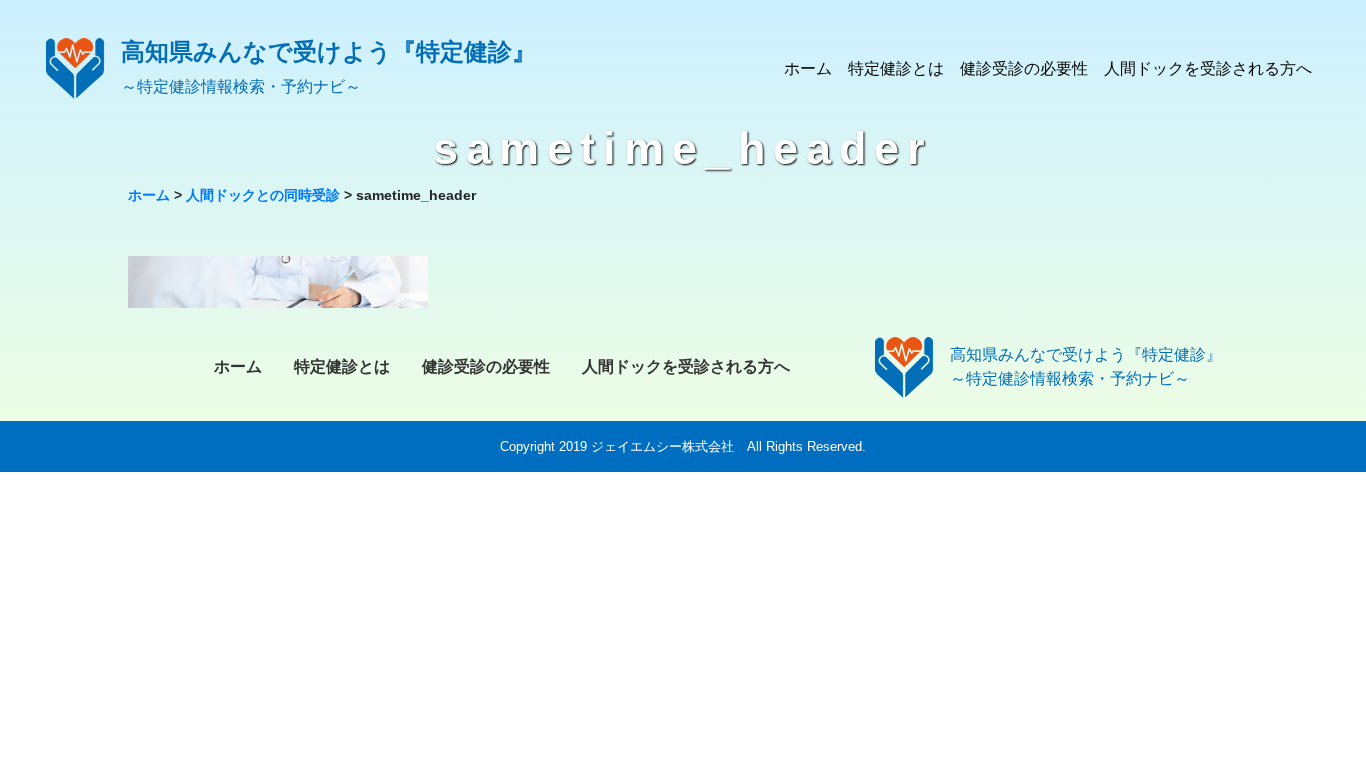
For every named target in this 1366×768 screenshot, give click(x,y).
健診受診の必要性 (1024, 68)
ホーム (808, 68)
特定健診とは (896, 68)
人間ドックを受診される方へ (1208, 68)
